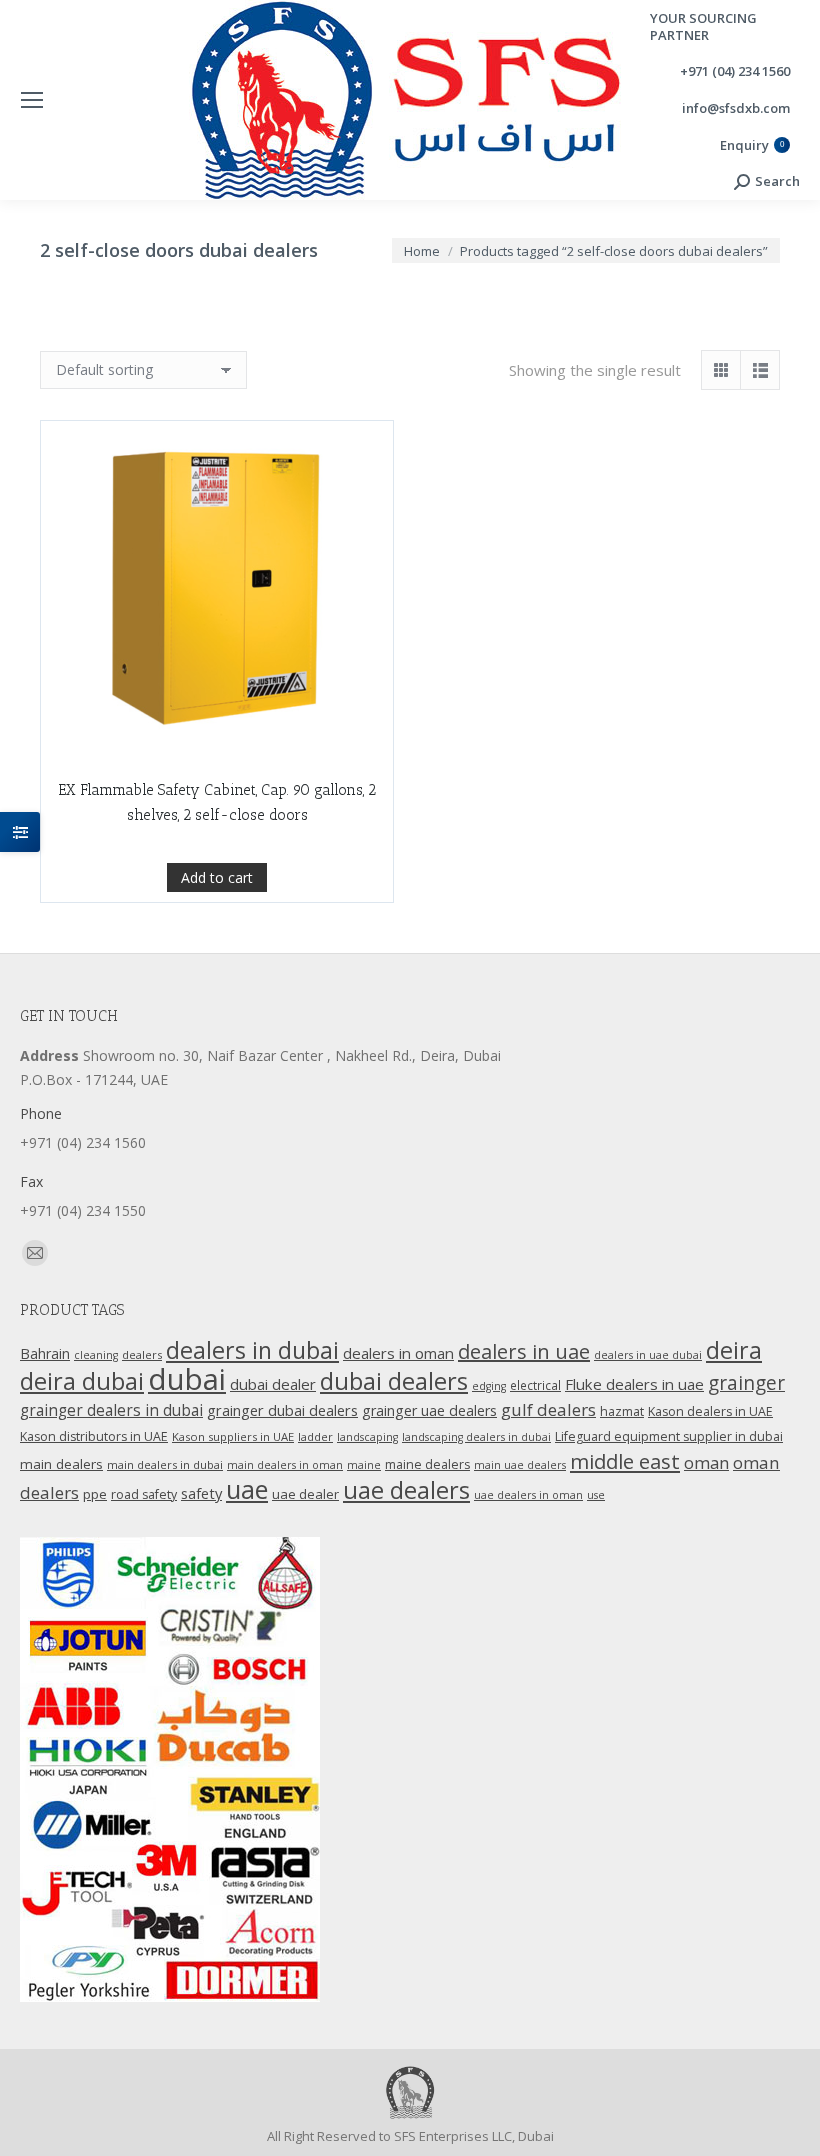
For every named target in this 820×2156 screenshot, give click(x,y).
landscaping (367, 1437)
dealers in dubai (252, 1350)
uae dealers (406, 1490)
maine (364, 1465)
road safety (144, 1494)
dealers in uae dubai (648, 1355)
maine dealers (427, 1464)
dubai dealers (394, 1381)
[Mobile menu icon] (32, 100)
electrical (535, 1385)
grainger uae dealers (429, 1410)
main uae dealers (520, 1465)
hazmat (622, 1411)
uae (247, 1489)
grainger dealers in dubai (111, 1410)
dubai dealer (273, 1384)
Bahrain (45, 1353)
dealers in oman (398, 1353)
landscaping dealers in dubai (476, 1437)
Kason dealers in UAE (710, 1411)
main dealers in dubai (165, 1464)
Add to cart (217, 877)
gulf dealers (548, 1409)
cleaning (96, 1355)
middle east (625, 1461)
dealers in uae (524, 1351)
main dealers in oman (285, 1465)
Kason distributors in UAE (94, 1436)
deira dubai (82, 1381)
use (596, 1495)
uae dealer (305, 1494)
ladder (315, 1436)
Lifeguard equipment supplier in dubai (669, 1436)
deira (734, 1350)
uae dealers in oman (528, 1495)
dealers (142, 1354)
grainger (746, 1383)
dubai (187, 1379)
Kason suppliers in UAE (233, 1436)
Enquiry (752, 145)
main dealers (61, 1464)
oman (706, 1462)
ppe (95, 1494)
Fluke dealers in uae (634, 1384)
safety (201, 1493)
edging (489, 1386)
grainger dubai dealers (282, 1410)
